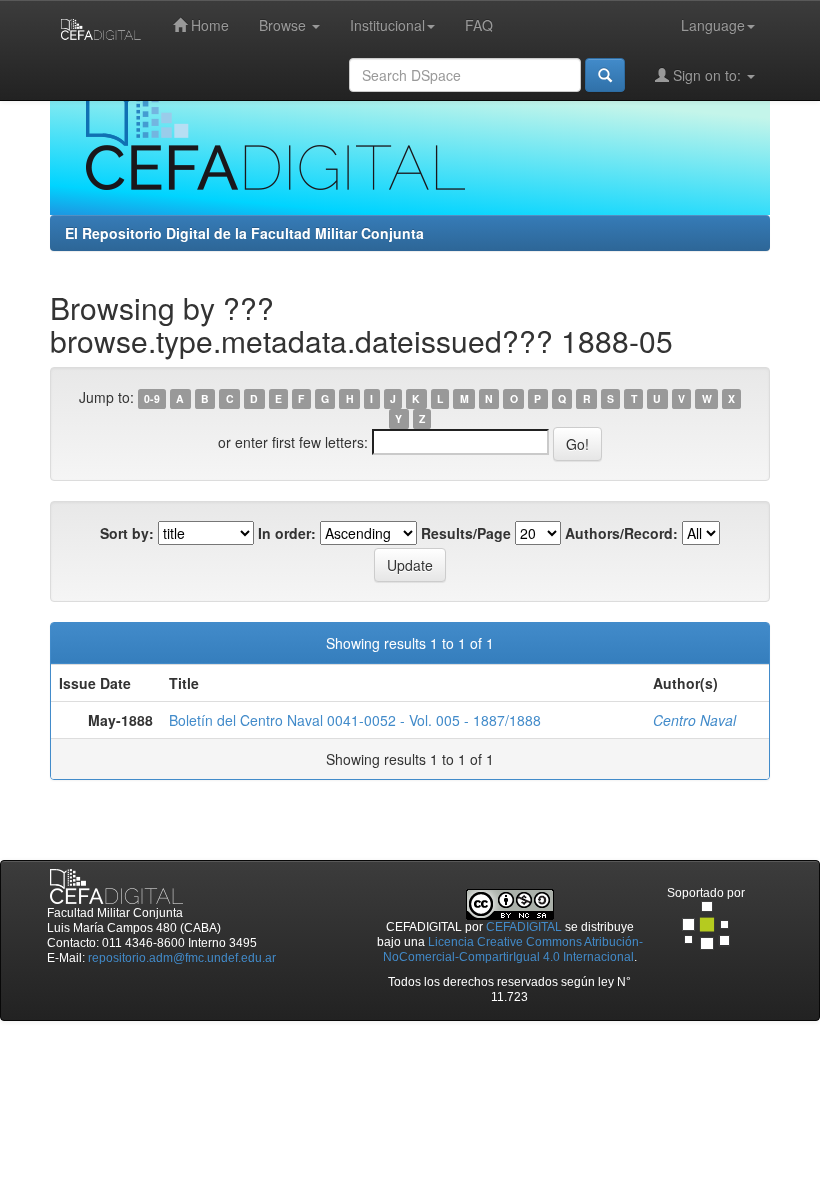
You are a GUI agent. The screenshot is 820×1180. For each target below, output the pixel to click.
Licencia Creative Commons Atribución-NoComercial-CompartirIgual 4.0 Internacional (513, 949)
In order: (287, 533)
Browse (284, 25)
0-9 (152, 398)
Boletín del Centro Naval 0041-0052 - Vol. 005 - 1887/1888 (355, 720)
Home (208, 25)
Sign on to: (707, 75)
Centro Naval (694, 720)
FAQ (479, 25)
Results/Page (466, 533)
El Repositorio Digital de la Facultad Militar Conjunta (244, 233)
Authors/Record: (621, 533)
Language (713, 25)
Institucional (387, 25)
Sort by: (127, 533)
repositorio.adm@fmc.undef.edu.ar (182, 958)
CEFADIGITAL (524, 927)
